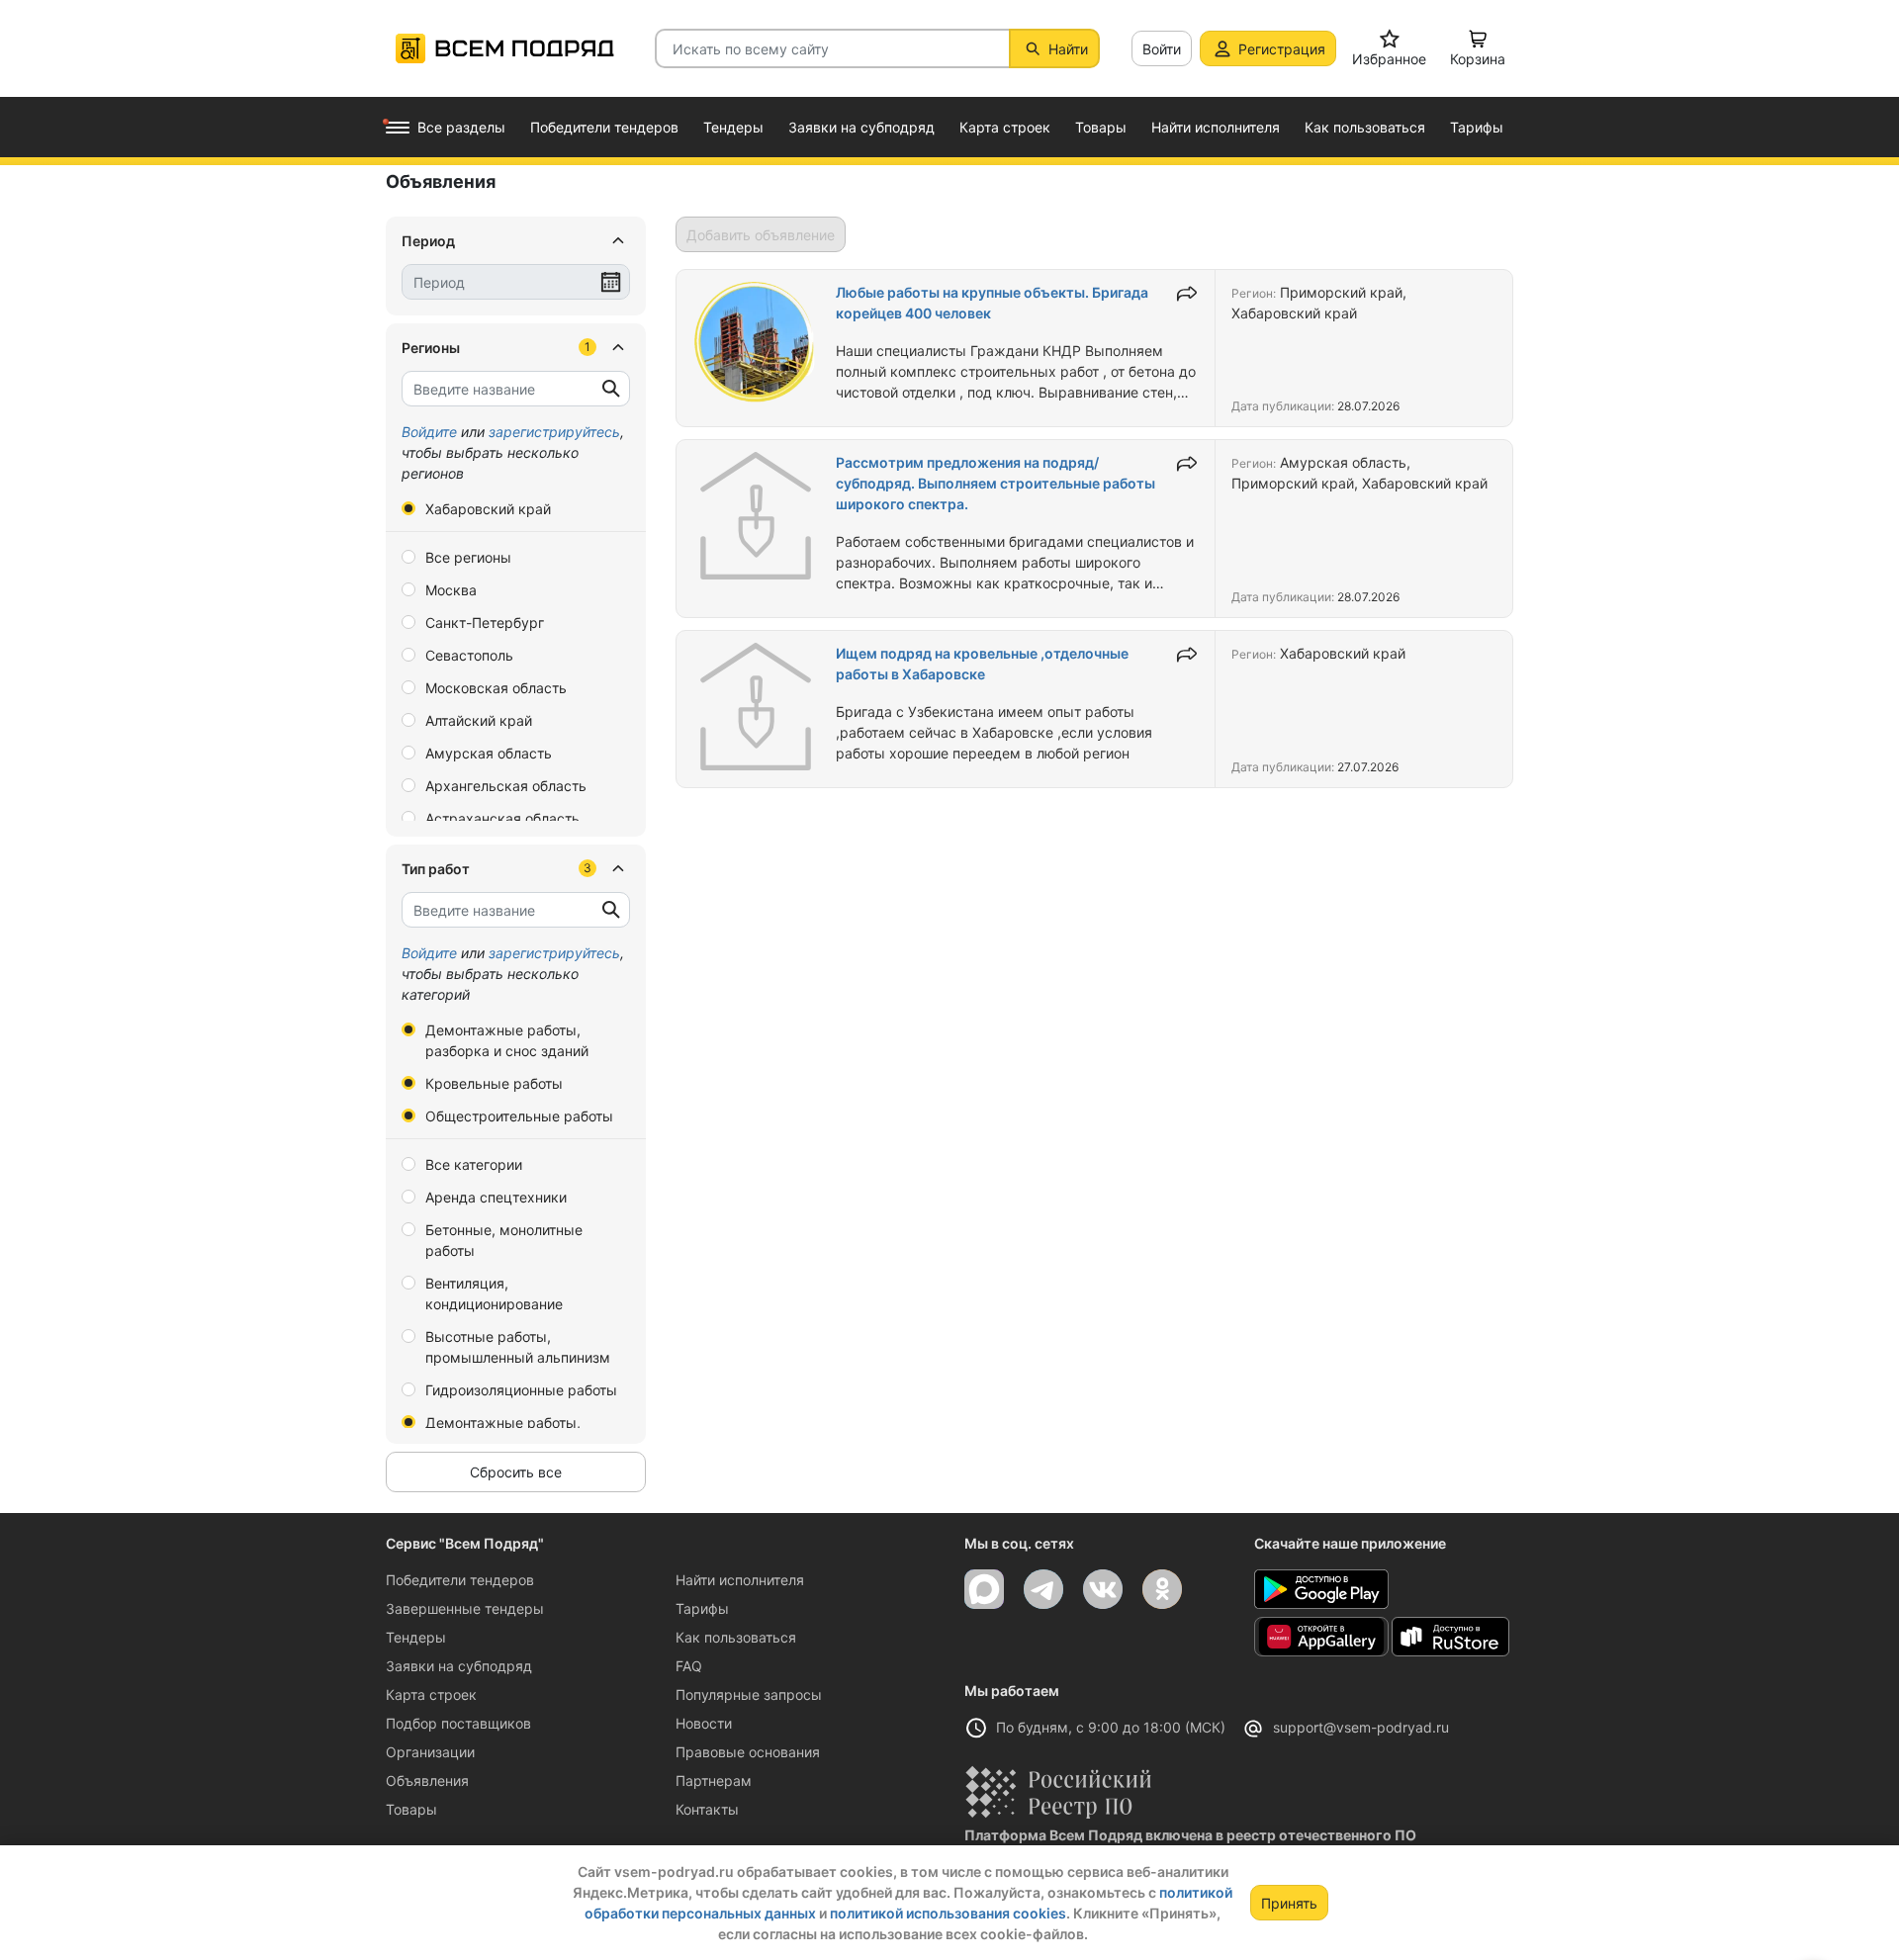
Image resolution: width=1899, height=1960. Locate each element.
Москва (451, 590)
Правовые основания (748, 1752)
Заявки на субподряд (459, 1666)
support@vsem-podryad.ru (1361, 1727)
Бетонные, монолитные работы (504, 1240)
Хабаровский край (488, 509)
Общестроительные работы (519, 1116)
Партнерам (714, 1781)
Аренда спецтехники (496, 1197)
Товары (411, 1809)
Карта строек (431, 1694)
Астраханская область (502, 818)
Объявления (427, 1781)
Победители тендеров (460, 1580)
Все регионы (468, 557)
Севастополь (469, 655)
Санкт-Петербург (485, 623)
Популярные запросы (749, 1694)
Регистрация (1282, 49)
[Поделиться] (1187, 294)
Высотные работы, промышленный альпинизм (518, 1347)
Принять (1289, 1903)
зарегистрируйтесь (554, 432)
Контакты (707, 1809)
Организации (430, 1752)
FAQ (689, 1666)
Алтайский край (479, 720)
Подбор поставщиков (458, 1723)
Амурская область (489, 753)
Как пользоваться (736, 1637)
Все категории (474, 1164)
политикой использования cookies (948, 1913)
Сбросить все (516, 1472)
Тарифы (702, 1608)
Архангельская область (506, 786)
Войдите (429, 432)
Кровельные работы (494, 1083)
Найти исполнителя (740, 1580)
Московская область (496, 688)
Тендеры (416, 1637)
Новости (704, 1723)
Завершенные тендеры (465, 1608)
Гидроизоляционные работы (521, 1390)
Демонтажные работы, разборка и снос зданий (507, 1040)
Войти (1162, 49)
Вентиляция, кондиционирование (494, 1293)
